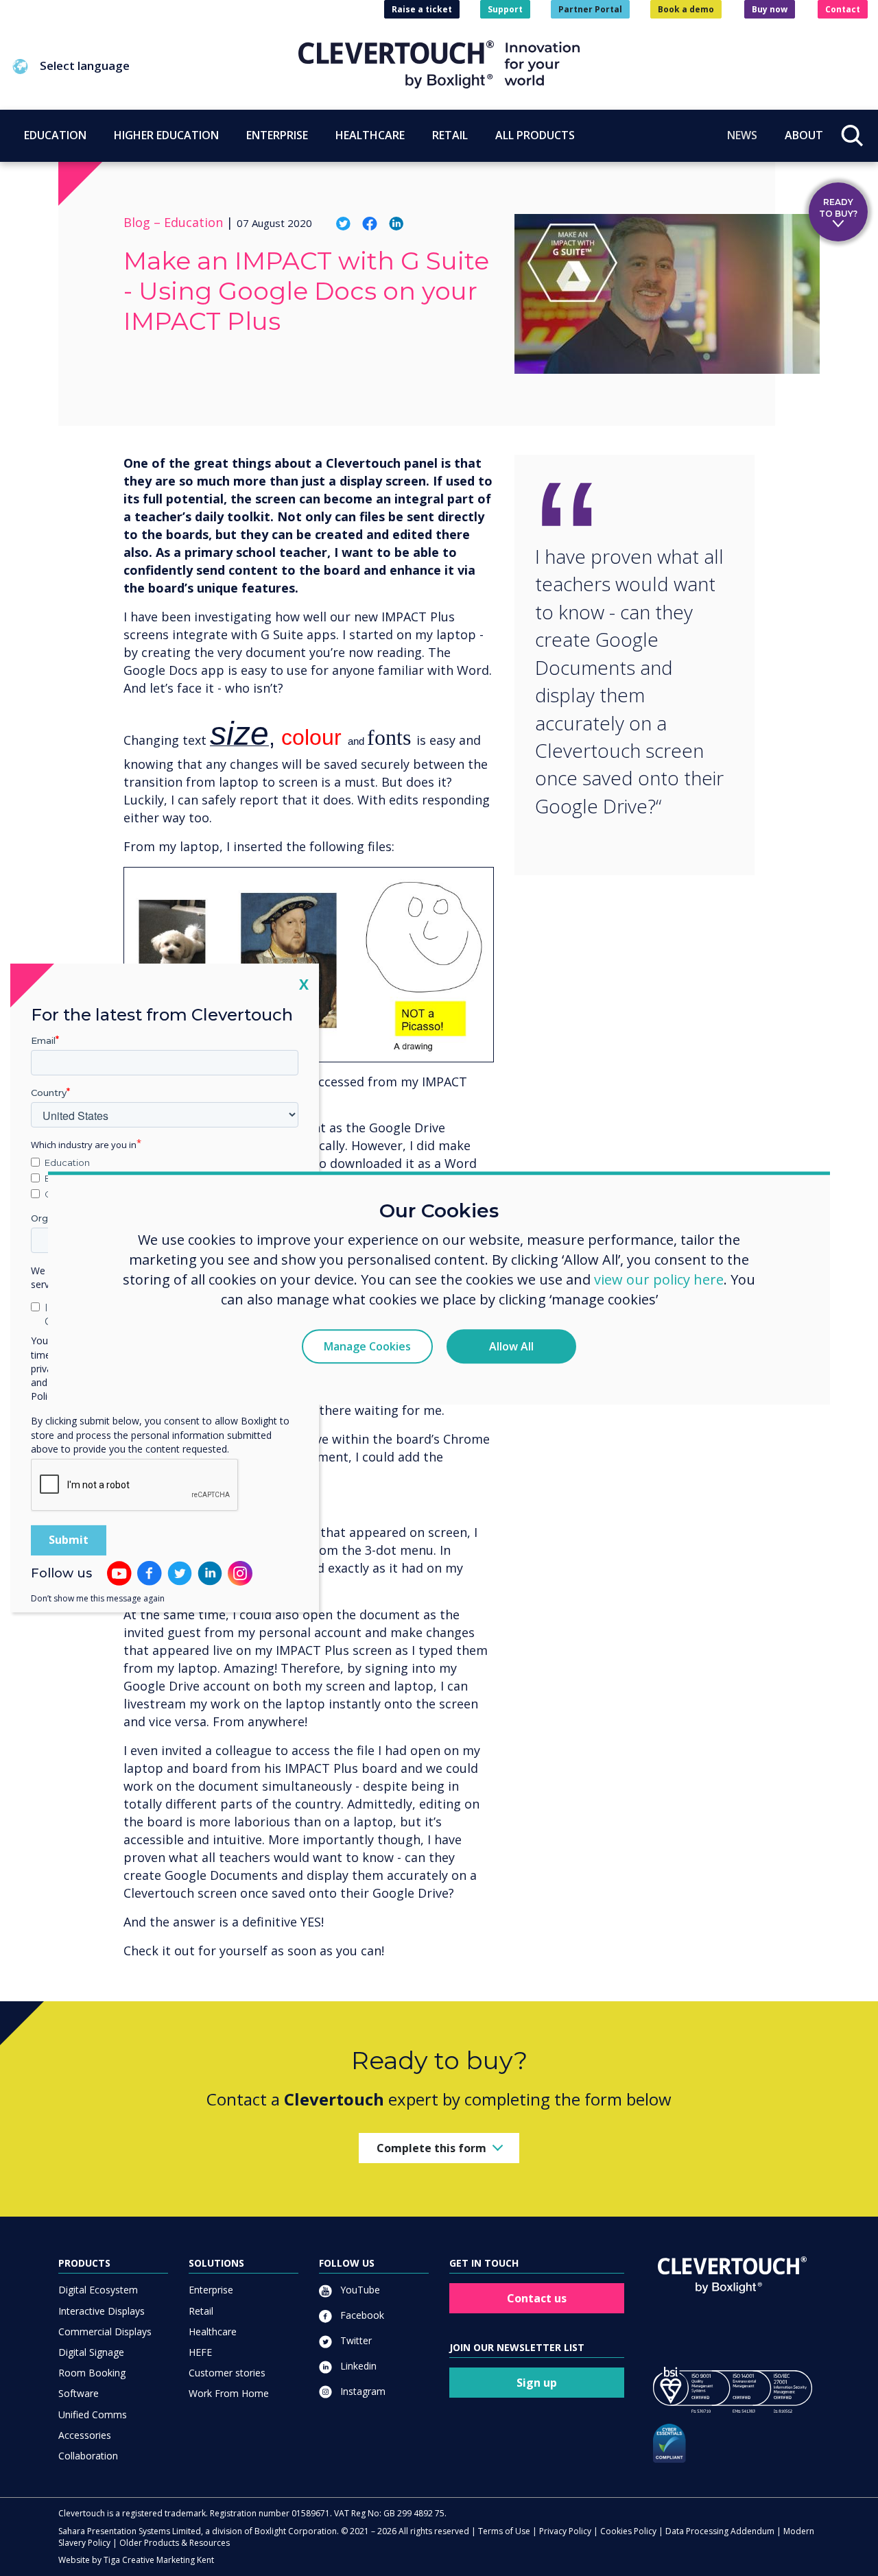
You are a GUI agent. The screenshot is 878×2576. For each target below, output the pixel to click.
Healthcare (213, 2331)
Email (43, 1040)
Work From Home (229, 2393)
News (742, 135)
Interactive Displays (102, 2311)
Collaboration (88, 2456)
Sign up (537, 2383)
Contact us (537, 2298)
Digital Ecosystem (98, 2290)
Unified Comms (93, 2414)
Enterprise (211, 2290)
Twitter (355, 2340)
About (804, 135)
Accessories (85, 2435)
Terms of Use (504, 2531)
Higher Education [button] (166, 135)
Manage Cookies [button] (367, 1346)
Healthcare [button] (370, 135)
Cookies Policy (628, 2531)
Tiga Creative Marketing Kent (159, 2560)
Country (49, 1093)
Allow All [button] (511, 1346)
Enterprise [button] (277, 135)
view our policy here (659, 1279)
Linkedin (357, 2366)
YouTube (359, 2290)
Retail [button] (450, 135)
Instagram (361, 2391)
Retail (201, 2311)
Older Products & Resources (175, 2543)
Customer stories (227, 2373)
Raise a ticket (422, 9)
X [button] (304, 984)
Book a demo (686, 9)
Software (79, 2393)
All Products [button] (535, 135)
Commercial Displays (105, 2331)
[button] (154, 67)
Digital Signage (91, 2352)
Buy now (770, 9)
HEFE (200, 2352)
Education (67, 1162)
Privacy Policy (565, 2531)
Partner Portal (590, 9)
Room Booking (92, 2373)
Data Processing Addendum (720, 2531)
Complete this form (431, 2148)
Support (505, 9)
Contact (843, 9)
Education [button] (55, 135)
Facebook (361, 2315)
